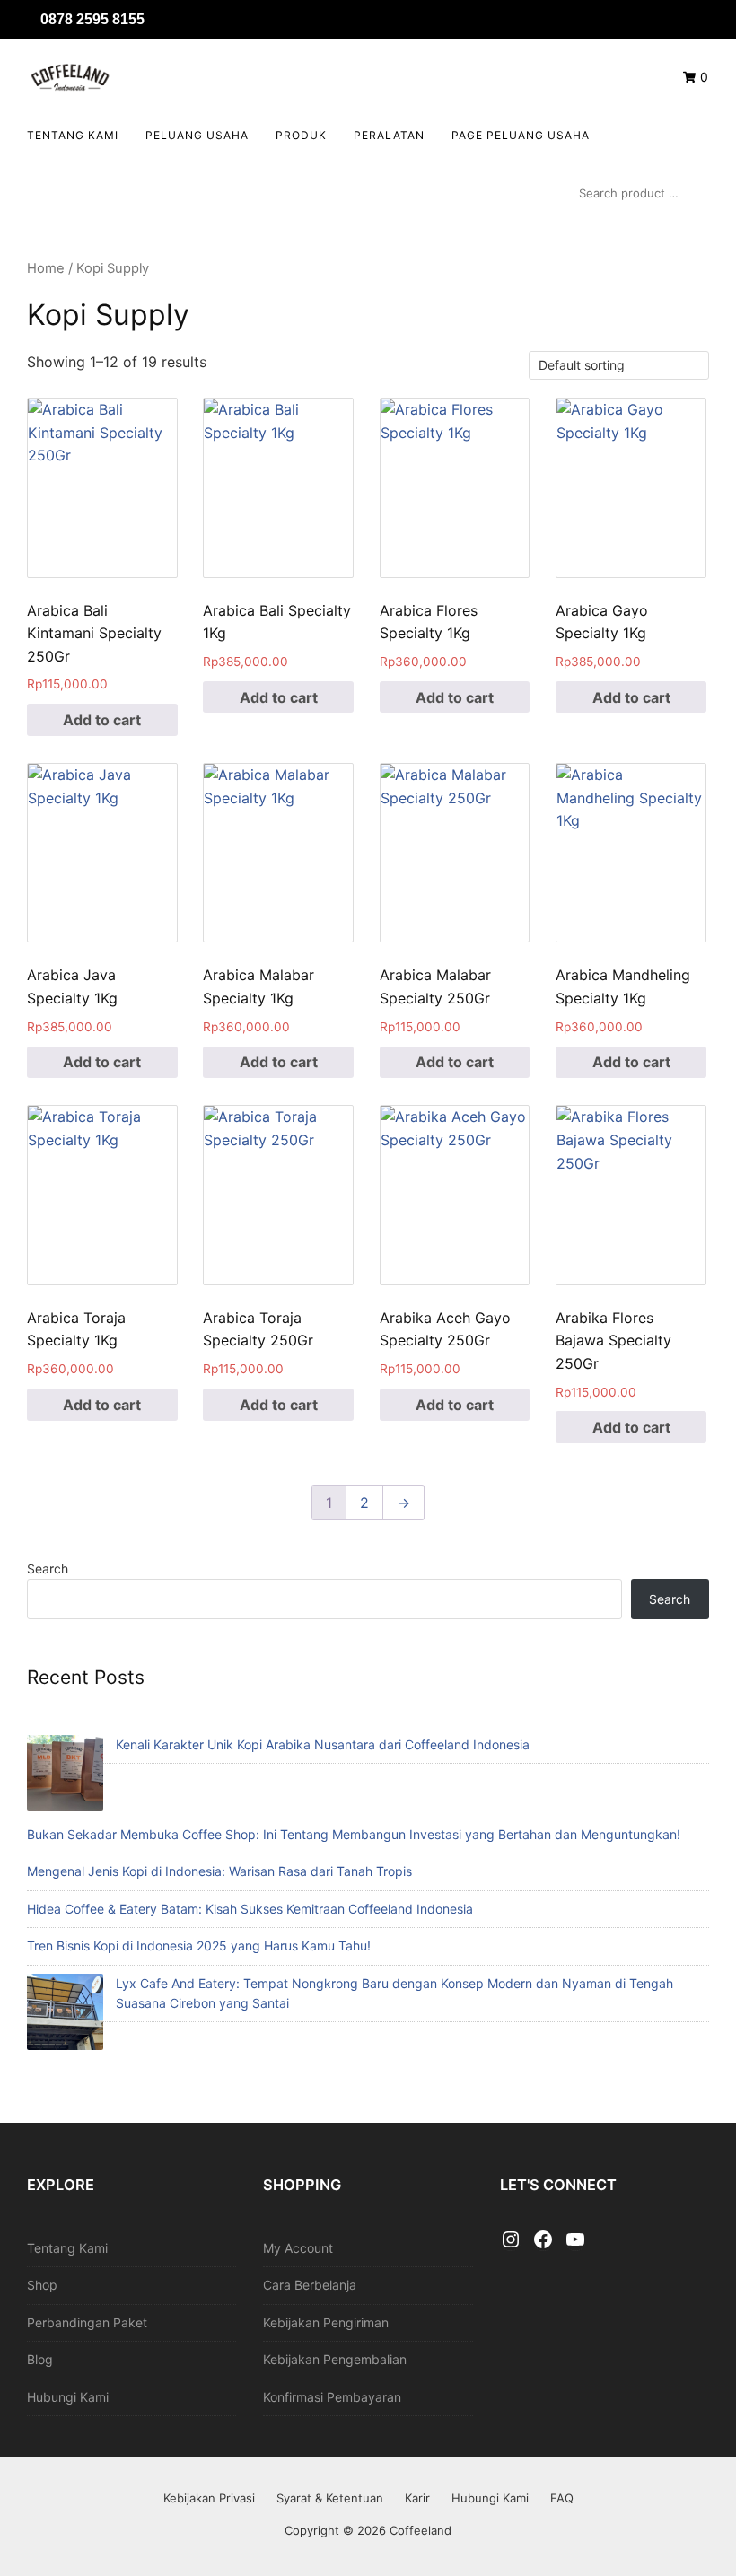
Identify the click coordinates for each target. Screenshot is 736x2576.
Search (48, 1568)
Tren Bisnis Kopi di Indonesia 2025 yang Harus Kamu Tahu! (199, 1945)
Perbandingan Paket (87, 2322)
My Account (298, 2248)
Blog (40, 2359)
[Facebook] (543, 2240)
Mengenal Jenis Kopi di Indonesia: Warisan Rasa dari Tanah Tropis (219, 1871)
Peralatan (389, 135)
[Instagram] (511, 2240)
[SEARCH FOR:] (640, 193)
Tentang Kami (73, 135)
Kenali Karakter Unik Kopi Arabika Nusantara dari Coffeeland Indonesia (323, 1744)
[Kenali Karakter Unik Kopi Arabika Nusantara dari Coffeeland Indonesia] (65, 1776)
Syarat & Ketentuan (330, 2498)
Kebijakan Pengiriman (326, 2322)
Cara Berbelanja (310, 2285)
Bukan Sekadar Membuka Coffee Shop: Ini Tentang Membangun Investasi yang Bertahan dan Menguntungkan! (354, 1834)
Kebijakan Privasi (209, 2498)
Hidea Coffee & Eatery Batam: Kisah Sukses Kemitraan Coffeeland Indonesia (250, 1909)
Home (46, 268)
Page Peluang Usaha (521, 135)
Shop (42, 2285)
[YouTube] (575, 2240)
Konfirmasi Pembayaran (332, 2397)
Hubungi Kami (68, 2397)
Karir (417, 2498)
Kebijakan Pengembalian (335, 2359)
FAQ (562, 2498)
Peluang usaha (197, 135)
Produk (301, 135)
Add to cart (102, 720)
